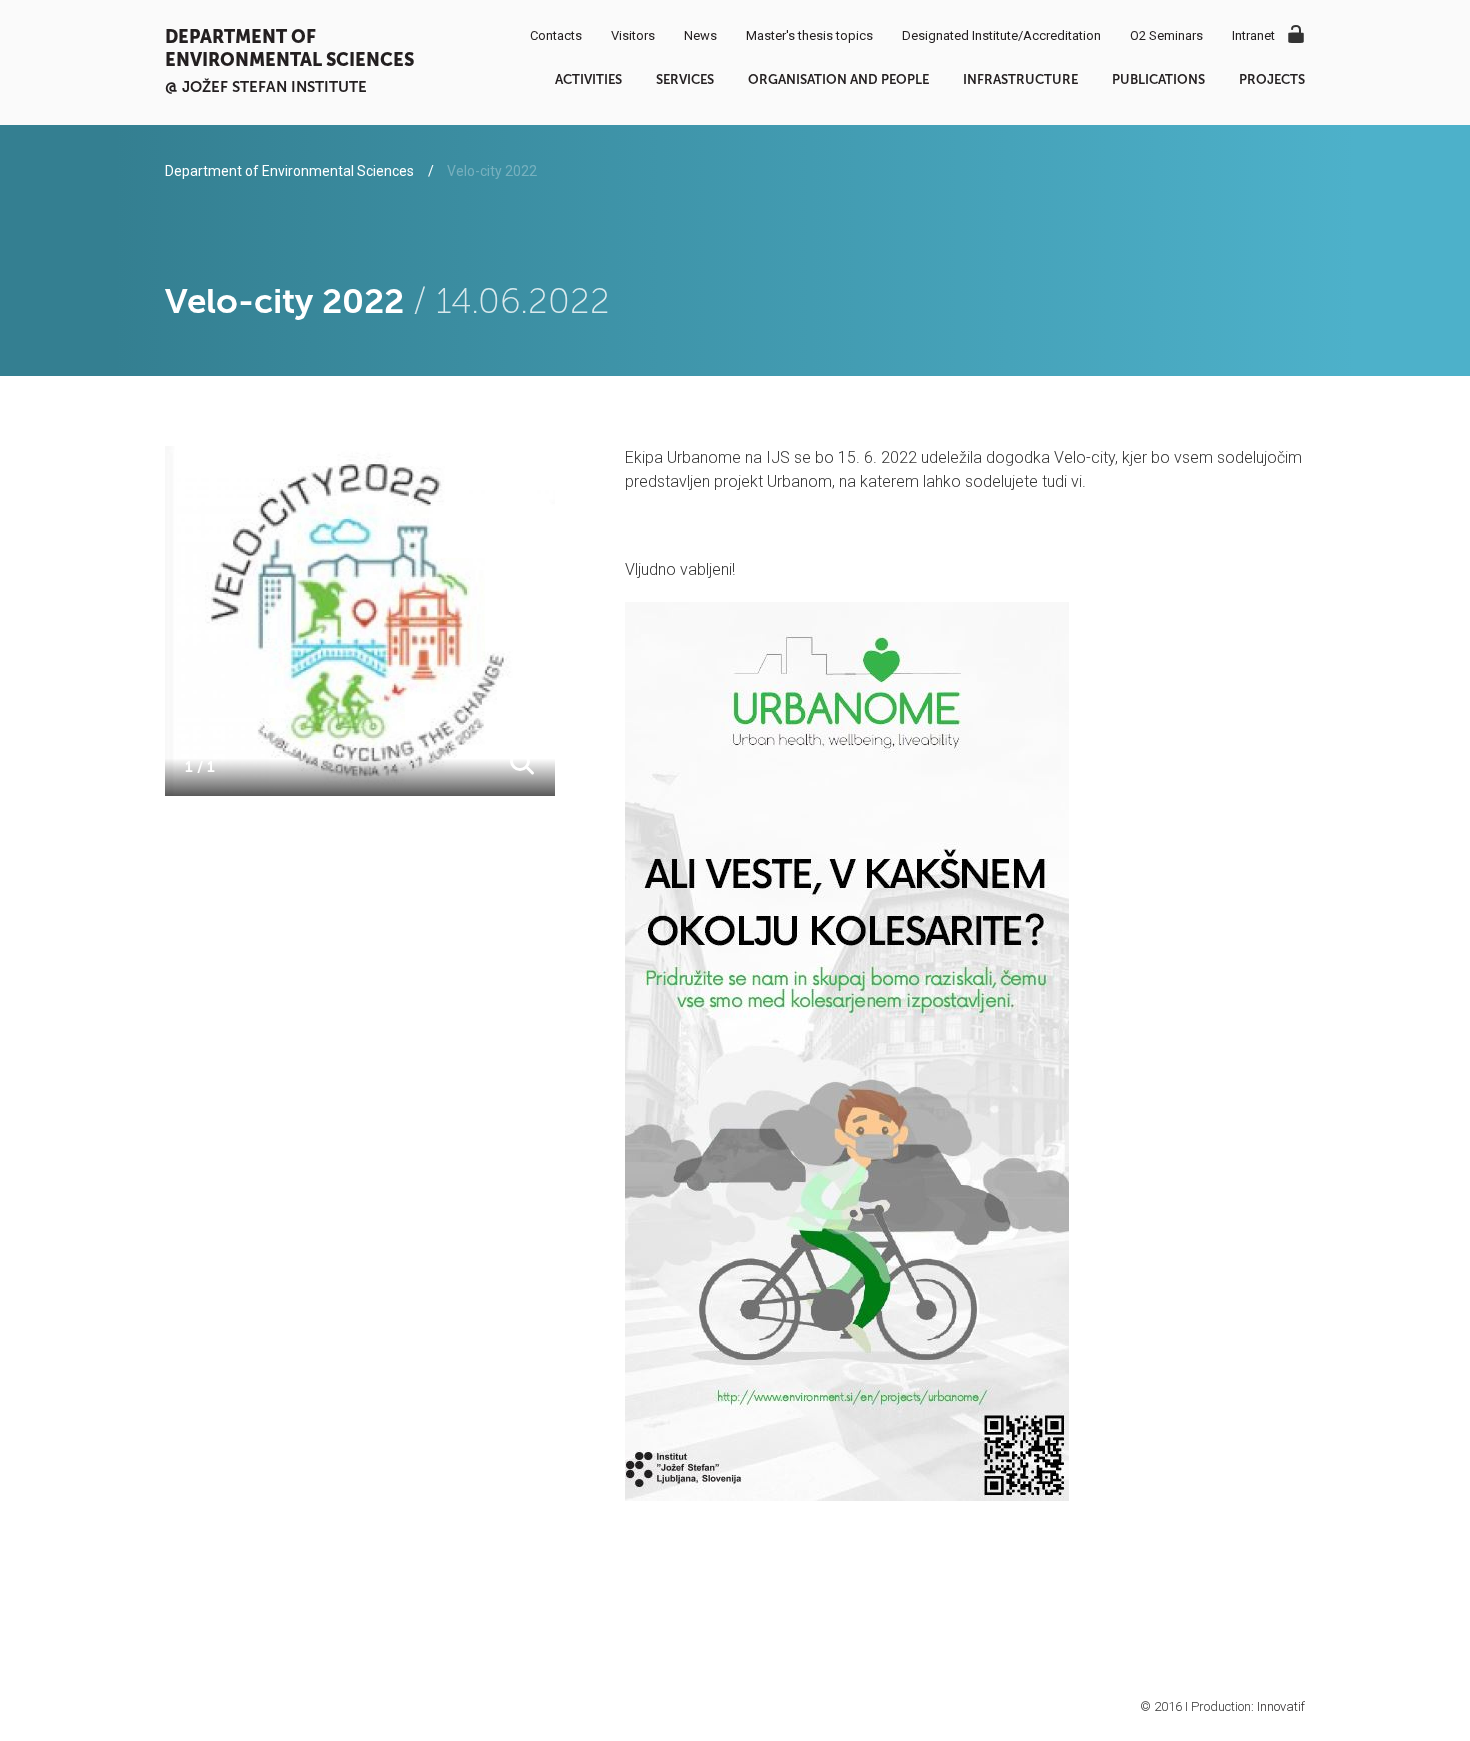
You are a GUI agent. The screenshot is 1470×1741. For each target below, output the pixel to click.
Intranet (1253, 35)
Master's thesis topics (809, 35)
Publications (1158, 79)
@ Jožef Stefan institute (266, 86)
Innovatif (1281, 1706)
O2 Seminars (1166, 35)
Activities (588, 79)
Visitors (633, 35)
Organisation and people (838, 79)
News (700, 35)
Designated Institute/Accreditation (1001, 35)
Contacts (556, 35)
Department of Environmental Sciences (289, 48)
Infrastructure (1020, 79)
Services (685, 79)
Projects (1272, 79)
